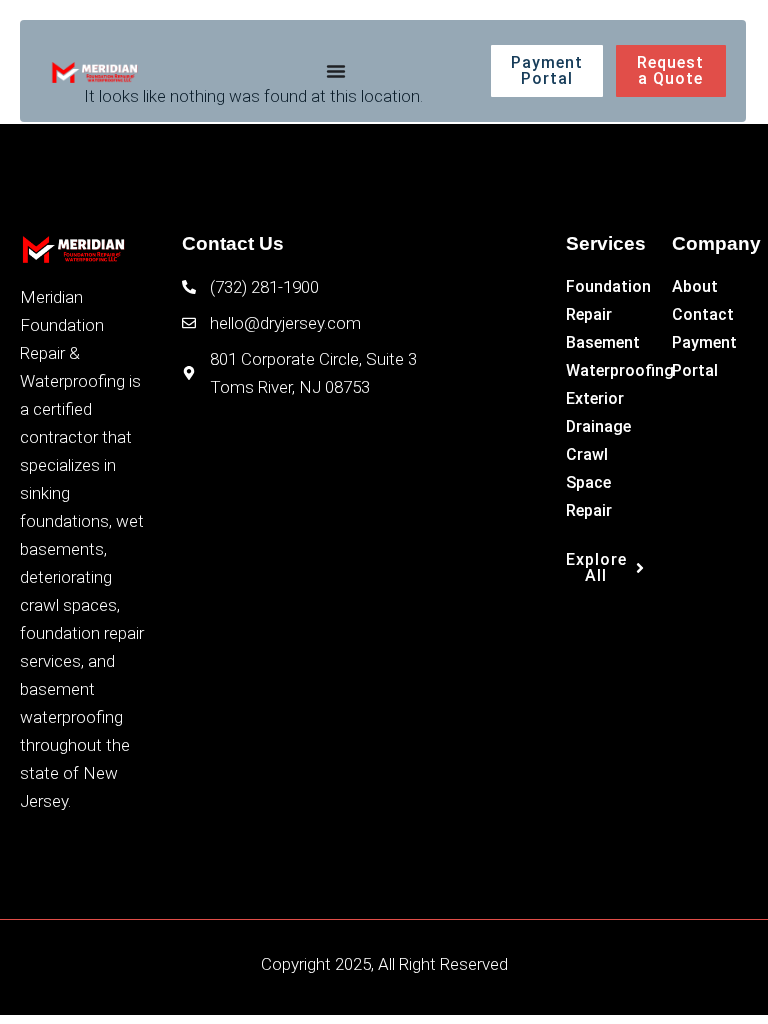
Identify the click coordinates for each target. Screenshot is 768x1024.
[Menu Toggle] (336, 71)
